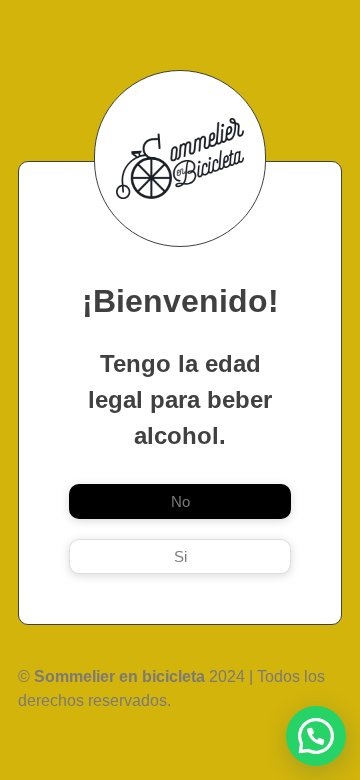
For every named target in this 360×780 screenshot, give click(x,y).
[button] (316, 736)
